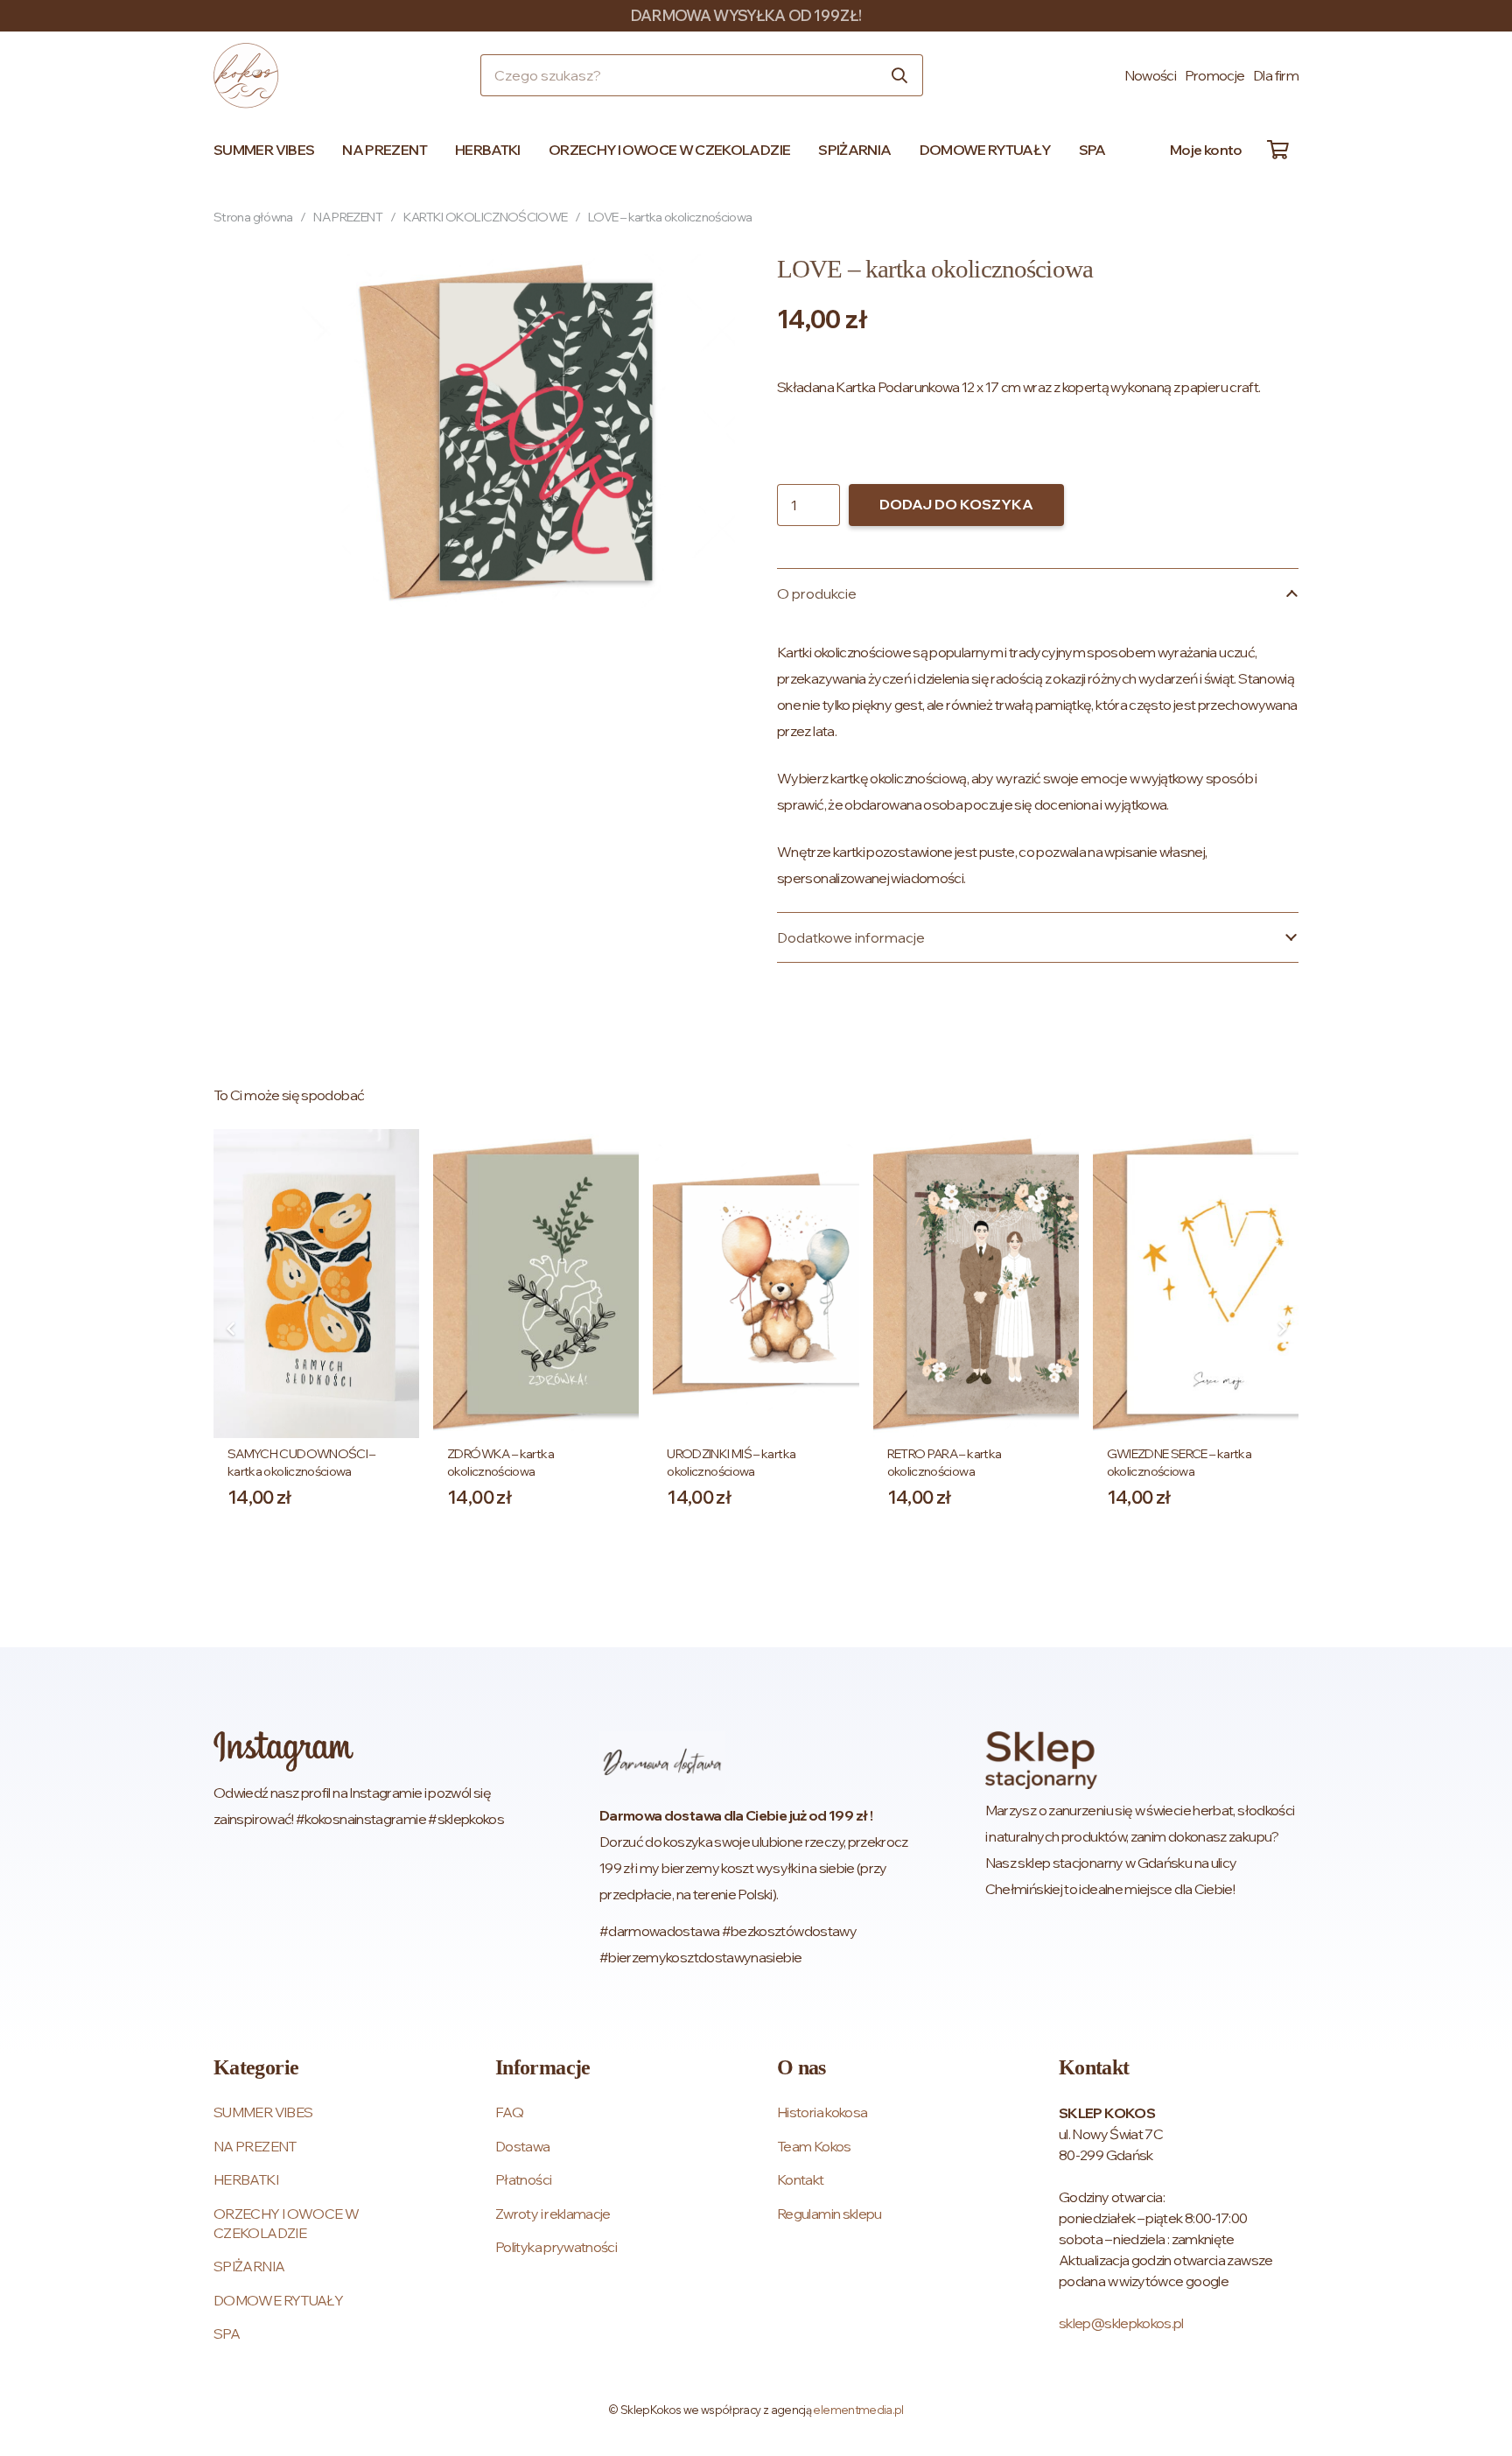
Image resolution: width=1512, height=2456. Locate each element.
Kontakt (801, 2179)
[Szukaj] (899, 75)
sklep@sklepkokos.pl (1121, 2323)
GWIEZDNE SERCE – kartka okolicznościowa (1179, 1462)
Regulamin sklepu (829, 2214)
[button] (322, 150)
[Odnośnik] (370, 1851)
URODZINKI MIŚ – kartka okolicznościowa (731, 1462)
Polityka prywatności (556, 2247)
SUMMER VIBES (263, 2112)
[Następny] (1281, 1329)
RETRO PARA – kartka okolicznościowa (945, 1462)
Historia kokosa (822, 2112)
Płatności (523, 2179)
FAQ (509, 2112)
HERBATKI (246, 2179)
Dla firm (1276, 75)
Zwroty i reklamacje (553, 2214)
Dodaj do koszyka (956, 504)
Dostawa (523, 2146)
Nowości (1151, 75)
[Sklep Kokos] (246, 76)
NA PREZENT (348, 217)
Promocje (1215, 75)
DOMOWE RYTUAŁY (278, 2300)
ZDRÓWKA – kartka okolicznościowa (500, 1462)
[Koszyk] (1277, 150)
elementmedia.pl (858, 2410)
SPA (227, 2333)
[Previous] (231, 1329)
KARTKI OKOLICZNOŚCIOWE (486, 217)
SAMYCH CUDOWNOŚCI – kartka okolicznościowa (301, 1462)
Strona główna (253, 217)
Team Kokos (814, 2146)
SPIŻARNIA (249, 2266)
